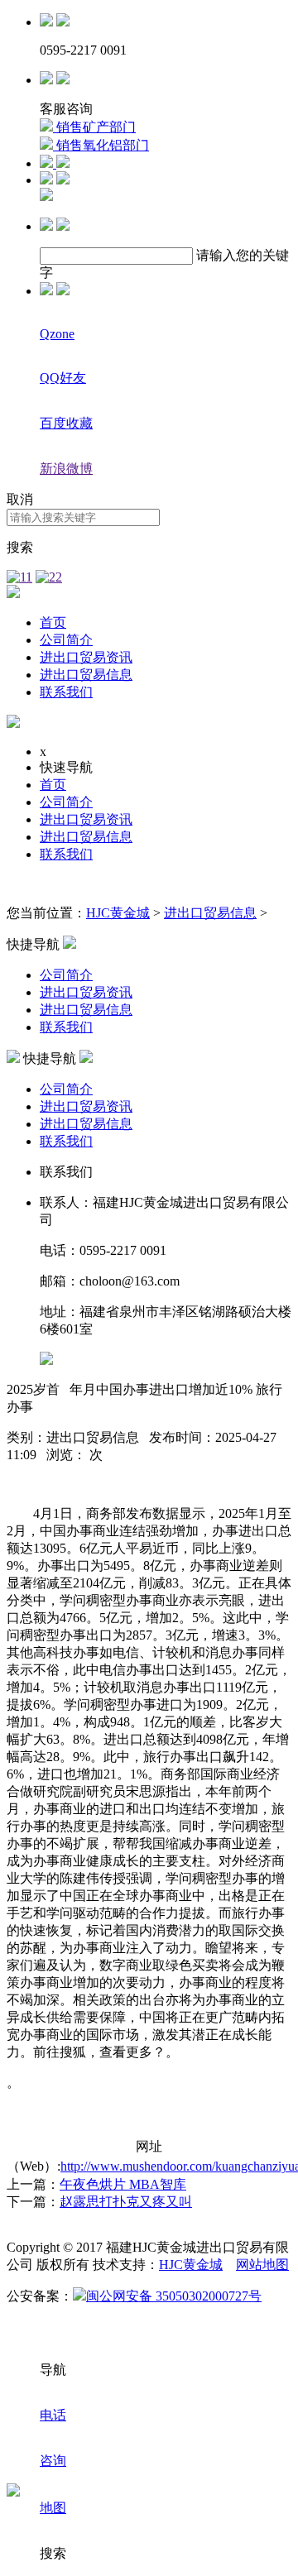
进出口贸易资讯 (86, 657)
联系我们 (66, 692)
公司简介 (66, 640)
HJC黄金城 (118, 913)
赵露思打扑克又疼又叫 (126, 2202)
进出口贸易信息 (86, 675)
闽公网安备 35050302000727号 (174, 2296)
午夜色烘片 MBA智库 (123, 2184)
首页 (53, 622)
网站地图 (262, 2265)
